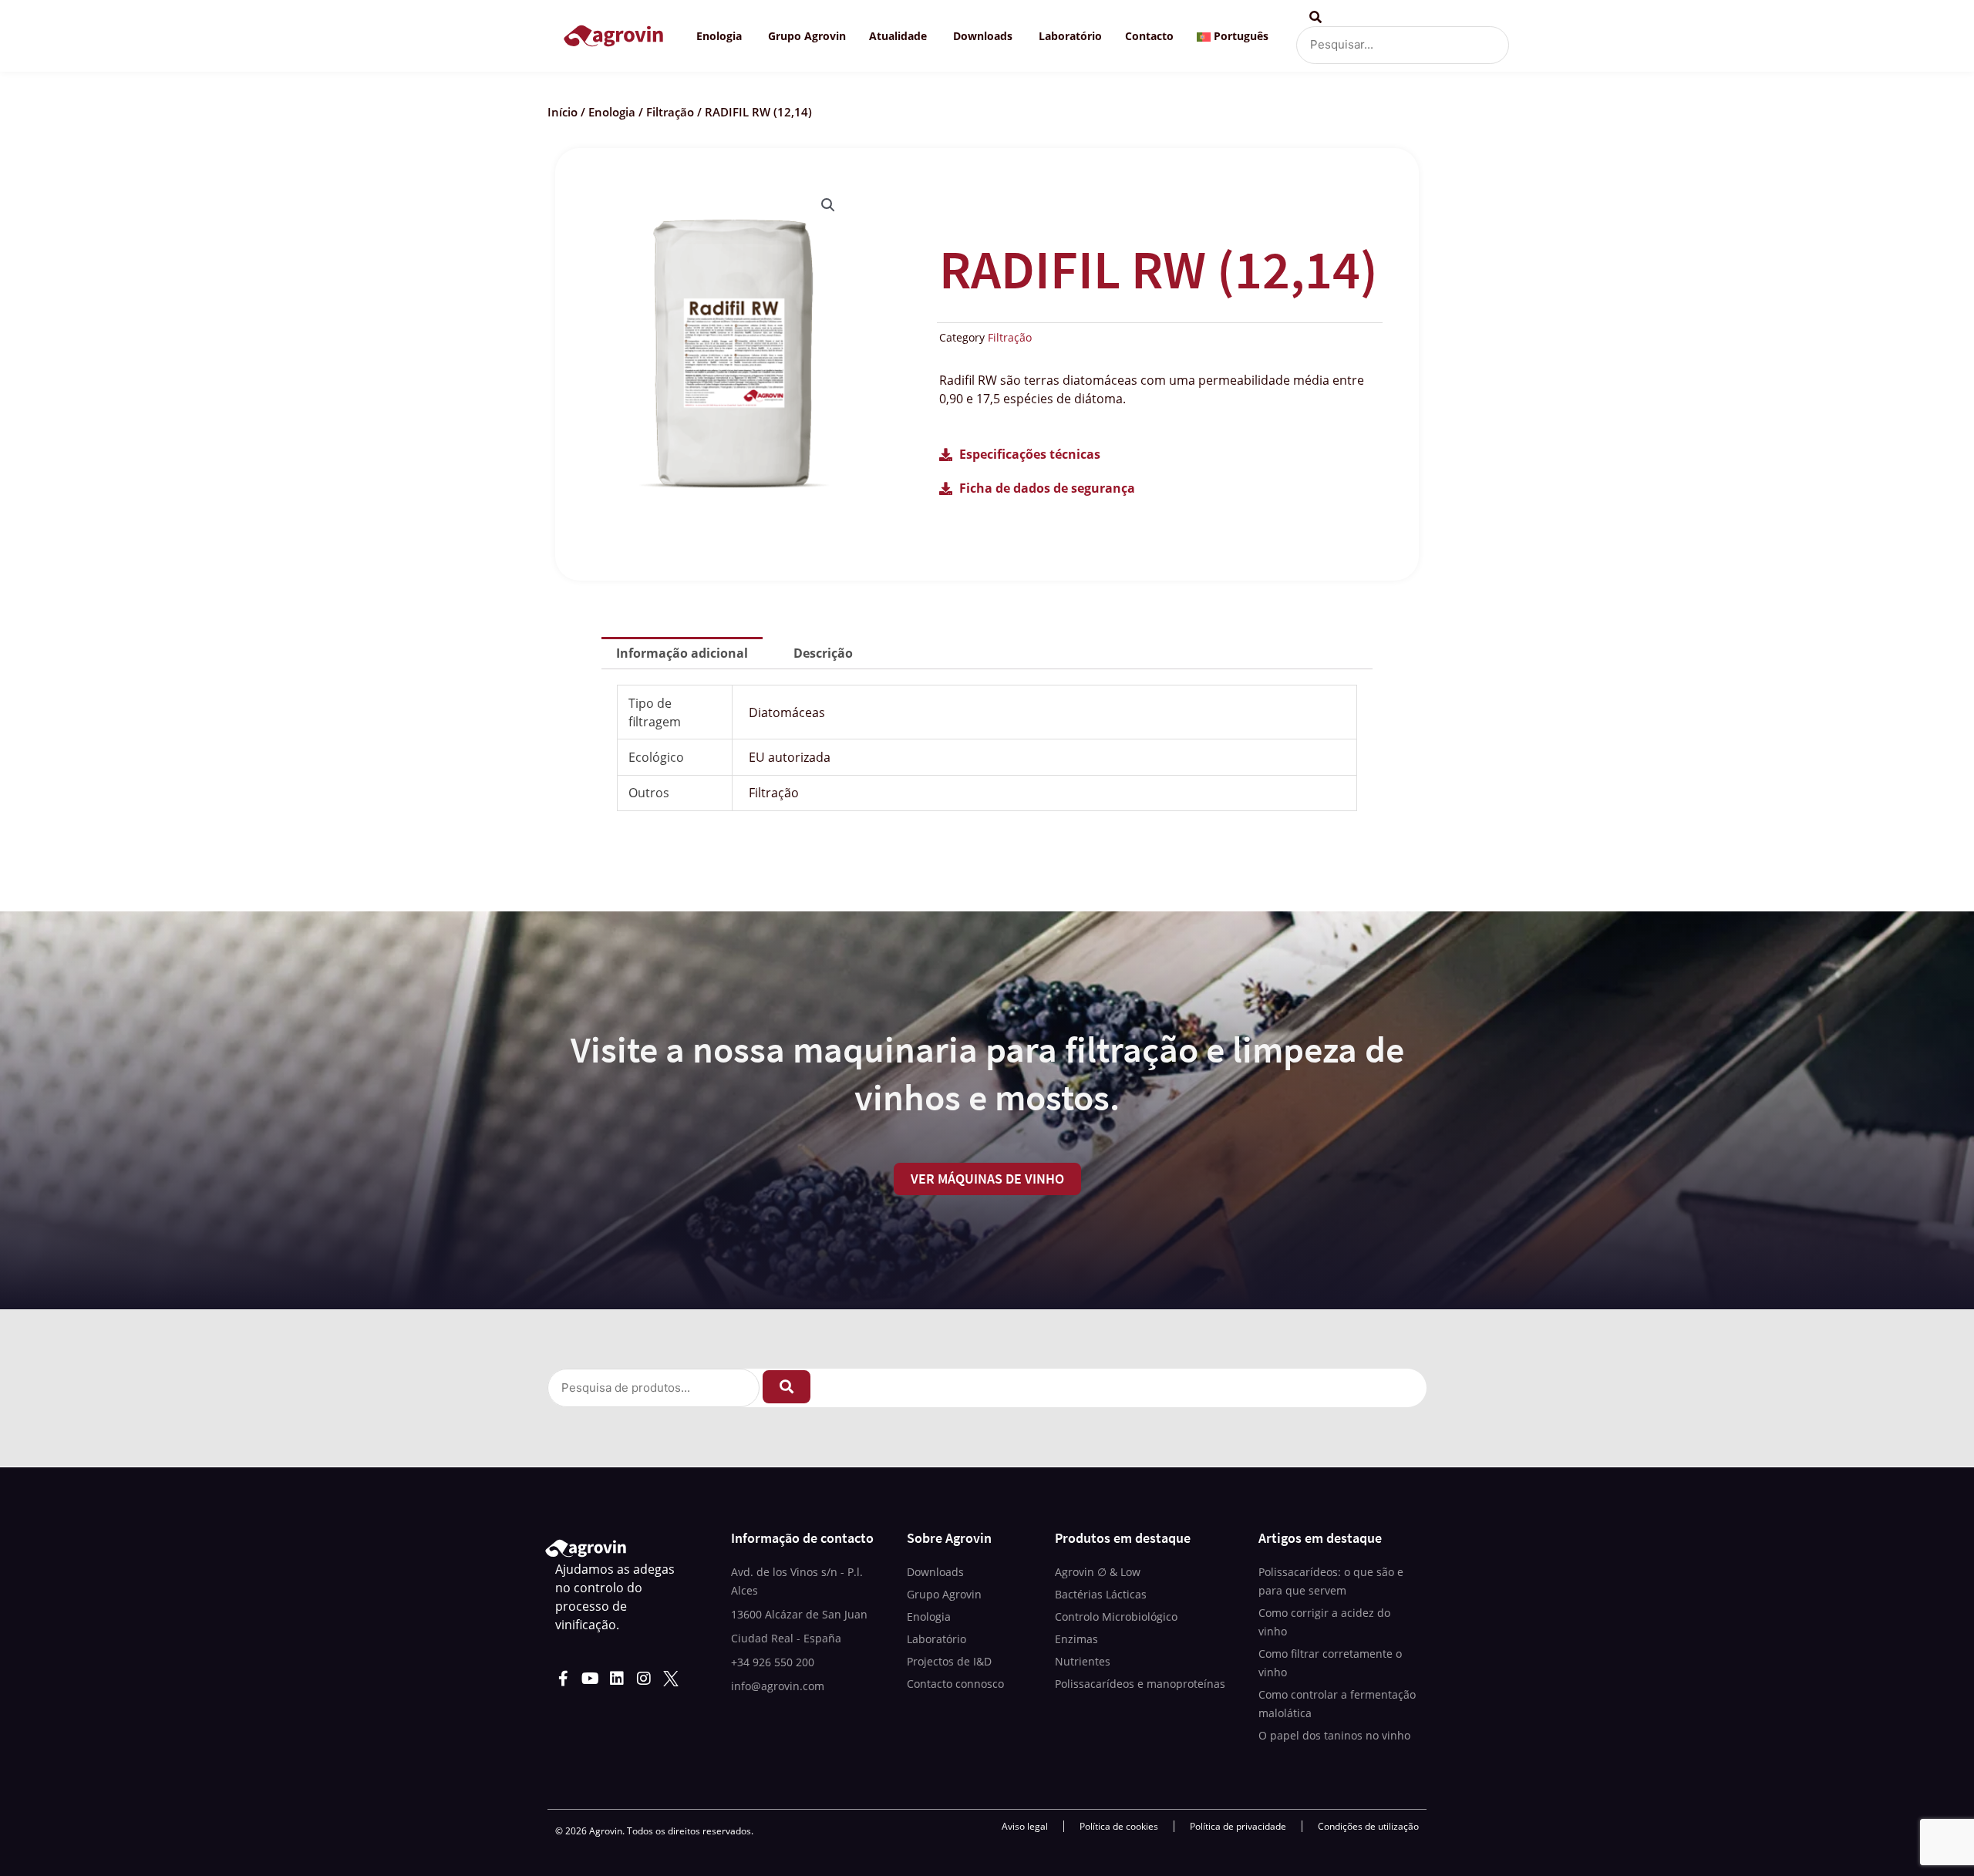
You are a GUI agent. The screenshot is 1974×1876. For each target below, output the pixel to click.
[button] (828, 205)
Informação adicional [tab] (682, 653)
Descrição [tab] (823, 653)
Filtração (670, 112)
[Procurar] (787, 1387)
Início (563, 112)
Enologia (612, 112)
